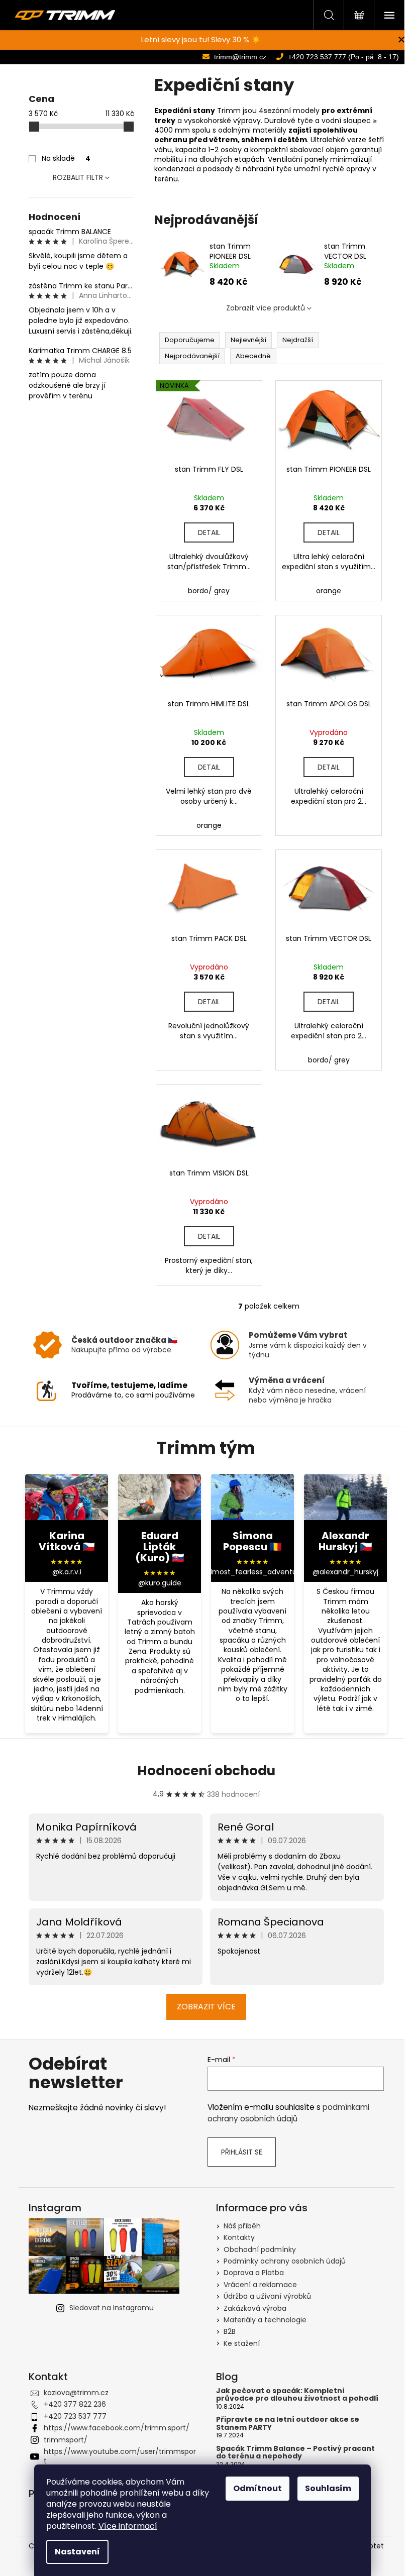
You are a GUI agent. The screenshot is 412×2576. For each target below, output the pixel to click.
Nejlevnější (248, 340)
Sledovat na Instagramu (112, 2308)
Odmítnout (257, 2488)
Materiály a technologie (265, 2320)
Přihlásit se (242, 2152)
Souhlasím (328, 2488)
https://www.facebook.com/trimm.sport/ (117, 2428)
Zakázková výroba (255, 2308)
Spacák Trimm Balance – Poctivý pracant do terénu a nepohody (295, 2453)
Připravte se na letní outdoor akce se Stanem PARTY (288, 2424)
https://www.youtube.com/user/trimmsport (120, 2456)
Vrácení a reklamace (260, 2285)
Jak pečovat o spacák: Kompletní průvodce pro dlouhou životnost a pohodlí (297, 2395)
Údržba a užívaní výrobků (267, 2296)
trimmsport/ (66, 2440)
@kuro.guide (160, 1583)
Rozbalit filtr (78, 177)
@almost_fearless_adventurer (253, 1572)
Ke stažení (242, 2343)
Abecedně (253, 356)
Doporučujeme (190, 340)
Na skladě (66, 158)
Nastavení (77, 2552)
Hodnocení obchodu (206, 1771)
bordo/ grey (209, 591)
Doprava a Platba (254, 2273)
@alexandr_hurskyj (345, 1572)
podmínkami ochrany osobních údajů (288, 2113)
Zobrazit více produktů (266, 308)
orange (329, 591)
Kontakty (239, 2237)
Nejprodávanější (192, 356)
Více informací (128, 2526)
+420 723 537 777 (75, 2416)
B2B (230, 2331)
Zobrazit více (206, 2007)
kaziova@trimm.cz (76, 2393)
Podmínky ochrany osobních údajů (285, 2261)
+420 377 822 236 (75, 2404)
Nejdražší (298, 340)
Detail (209, 532)
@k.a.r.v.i (67, 1572)
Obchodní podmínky (260, 2249)
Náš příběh (242, 2226)
